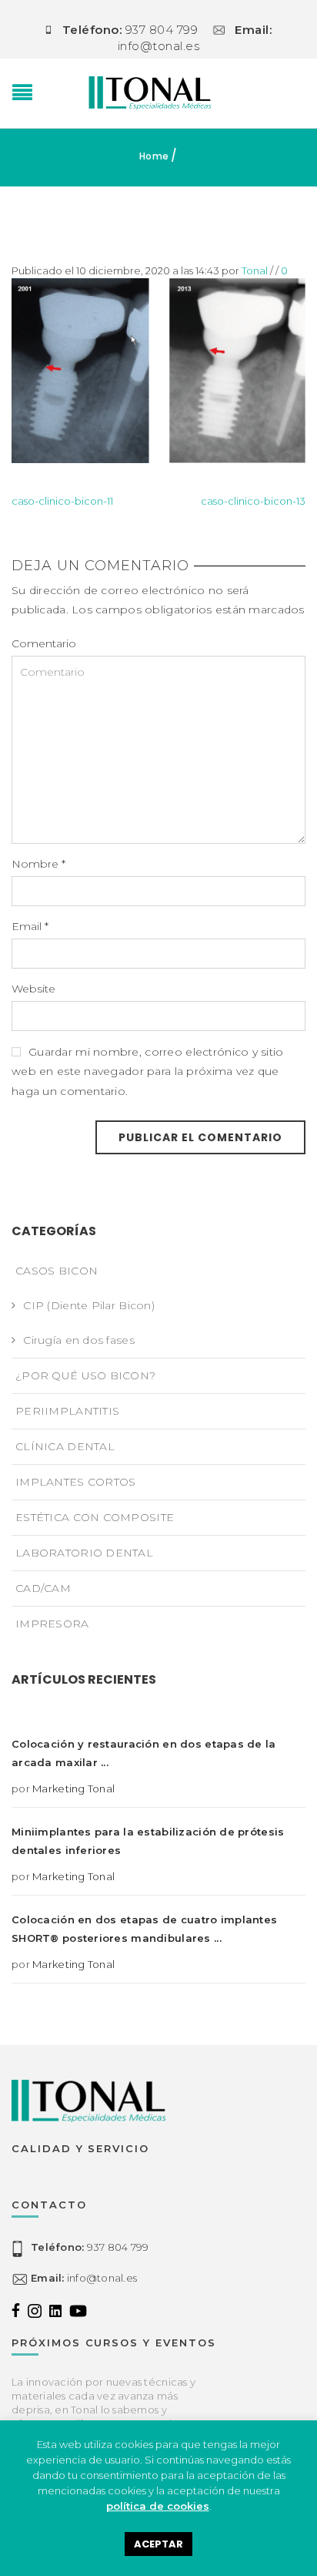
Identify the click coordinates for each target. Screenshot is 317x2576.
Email (30, 926)
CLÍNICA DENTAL (65, 1446)
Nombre (38, 864)
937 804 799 (90, 2247)
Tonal (255, 270)
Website (33, 989)
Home (154, 156)
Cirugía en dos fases (79, 1340)
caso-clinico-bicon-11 (62, 501)
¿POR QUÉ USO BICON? (85, 1375)
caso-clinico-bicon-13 (253, 501)
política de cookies (158, 2506)
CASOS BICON (57, 1271)
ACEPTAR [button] (158, 2544)
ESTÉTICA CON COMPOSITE (95, 1517)
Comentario (44, 643)
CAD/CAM (43, 1588)
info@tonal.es (84, 2278)
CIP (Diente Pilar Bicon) (89, 1305)
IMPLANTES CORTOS (75, 1482)
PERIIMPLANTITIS (67, 1411)
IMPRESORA (52, 1624)
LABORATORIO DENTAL (84, 1553)
